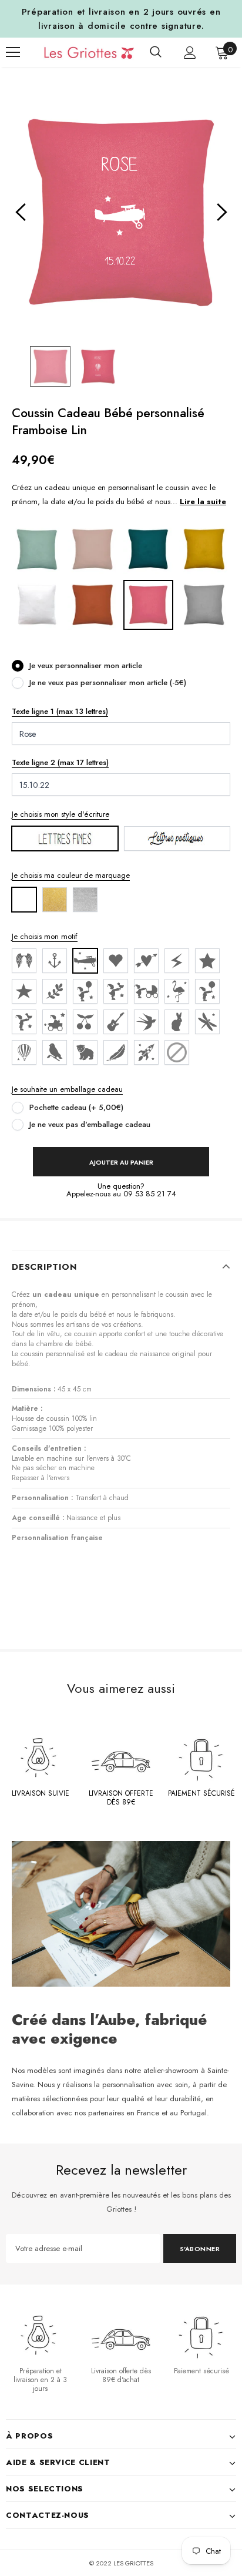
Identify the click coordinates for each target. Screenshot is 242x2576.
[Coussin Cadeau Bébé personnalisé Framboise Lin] (148, 604)
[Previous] (21, 213)
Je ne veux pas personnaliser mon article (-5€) (108, 682)
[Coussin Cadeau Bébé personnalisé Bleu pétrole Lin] (148, 549)
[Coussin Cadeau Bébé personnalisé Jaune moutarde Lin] (204, 549)
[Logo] (80, 52)
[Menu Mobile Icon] (13, 52)
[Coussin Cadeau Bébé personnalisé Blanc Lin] (37, 604)
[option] (121, 213)
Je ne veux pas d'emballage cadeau (90, 1124)
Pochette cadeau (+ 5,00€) (76, 1107)
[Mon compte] (190, 53)
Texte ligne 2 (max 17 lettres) (60, 762)
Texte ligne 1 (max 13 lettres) (60, 711)
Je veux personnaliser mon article (86, 665)
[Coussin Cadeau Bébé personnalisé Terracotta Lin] (93, 604)
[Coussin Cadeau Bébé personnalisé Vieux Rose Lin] (93, 549)
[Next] (221, 213)
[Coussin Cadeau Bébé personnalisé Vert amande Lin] (37, 549)
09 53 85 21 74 (150, 1194)
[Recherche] (156, 52)
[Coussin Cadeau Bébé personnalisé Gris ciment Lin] (204, 604)
